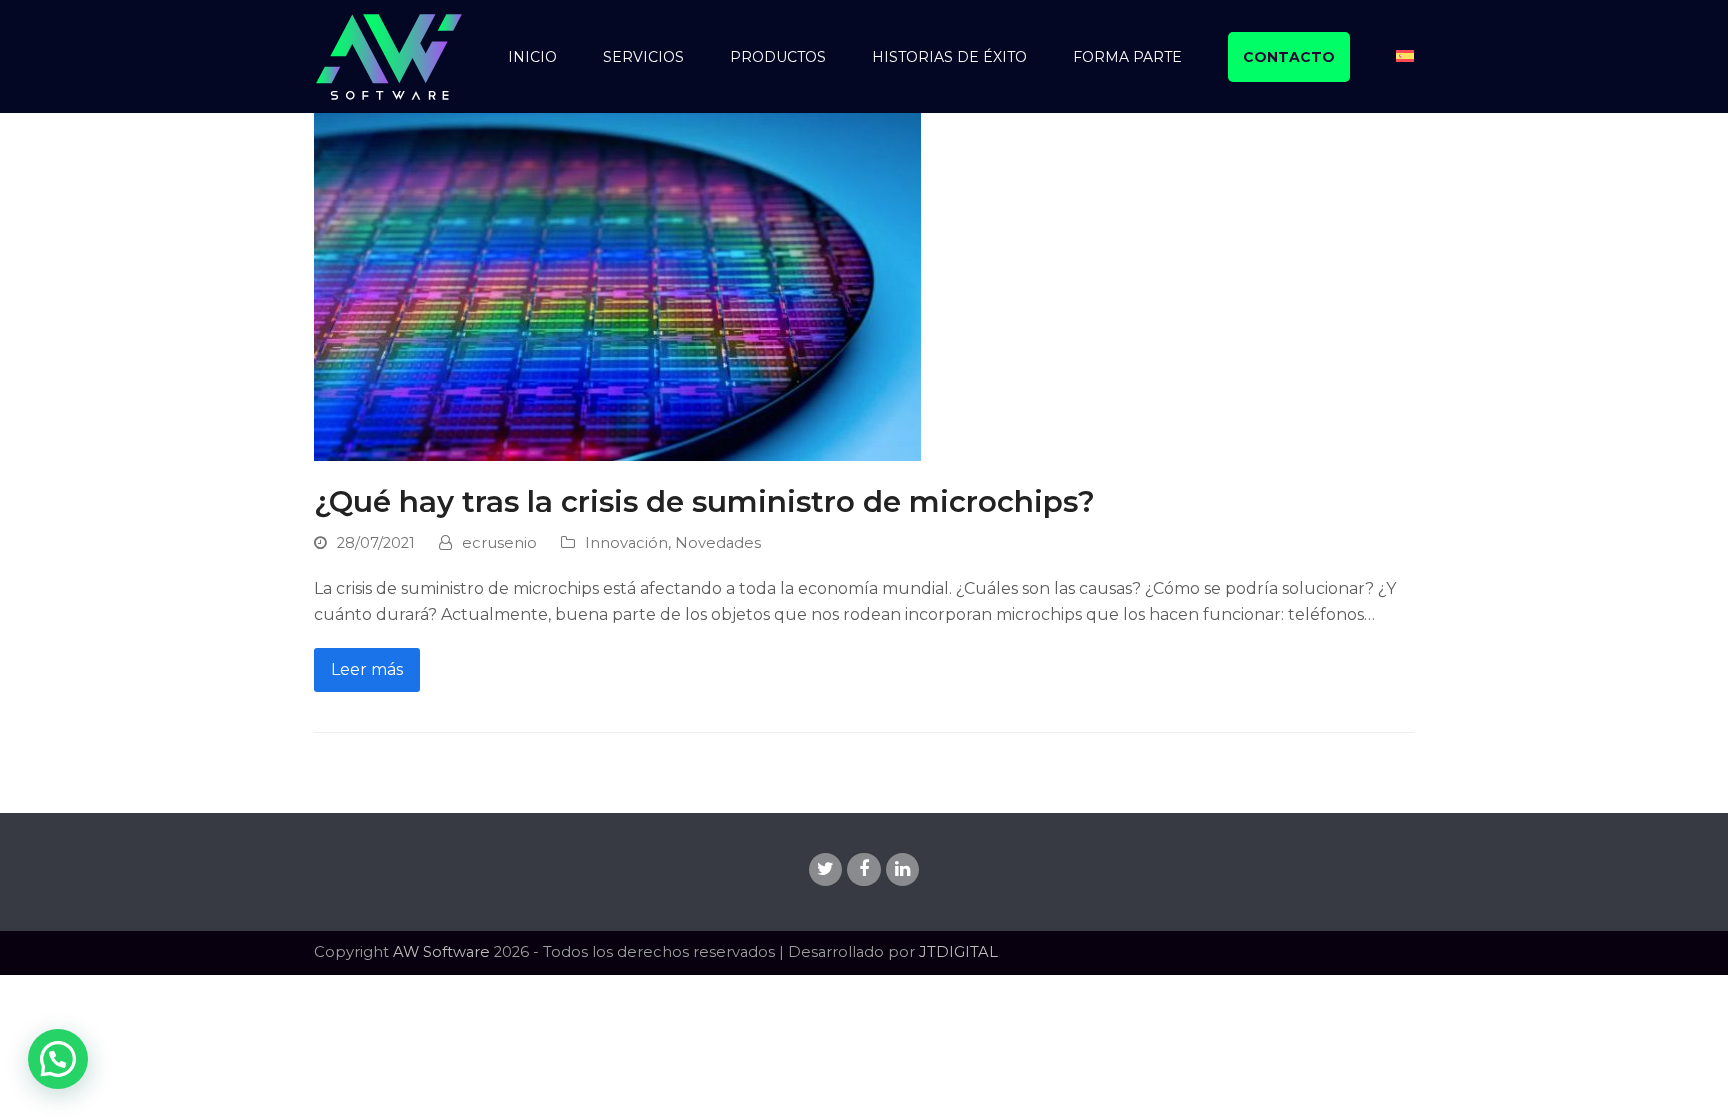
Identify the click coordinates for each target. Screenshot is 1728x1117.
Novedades (718, 543)
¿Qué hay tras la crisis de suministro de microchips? (704, 501)
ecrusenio (499, 543)
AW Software (441, 952)
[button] (58, 1059)
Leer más (367, 669)
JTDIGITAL (958, 952)
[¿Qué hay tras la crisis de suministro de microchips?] (617, 285)
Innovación (626, 543)
